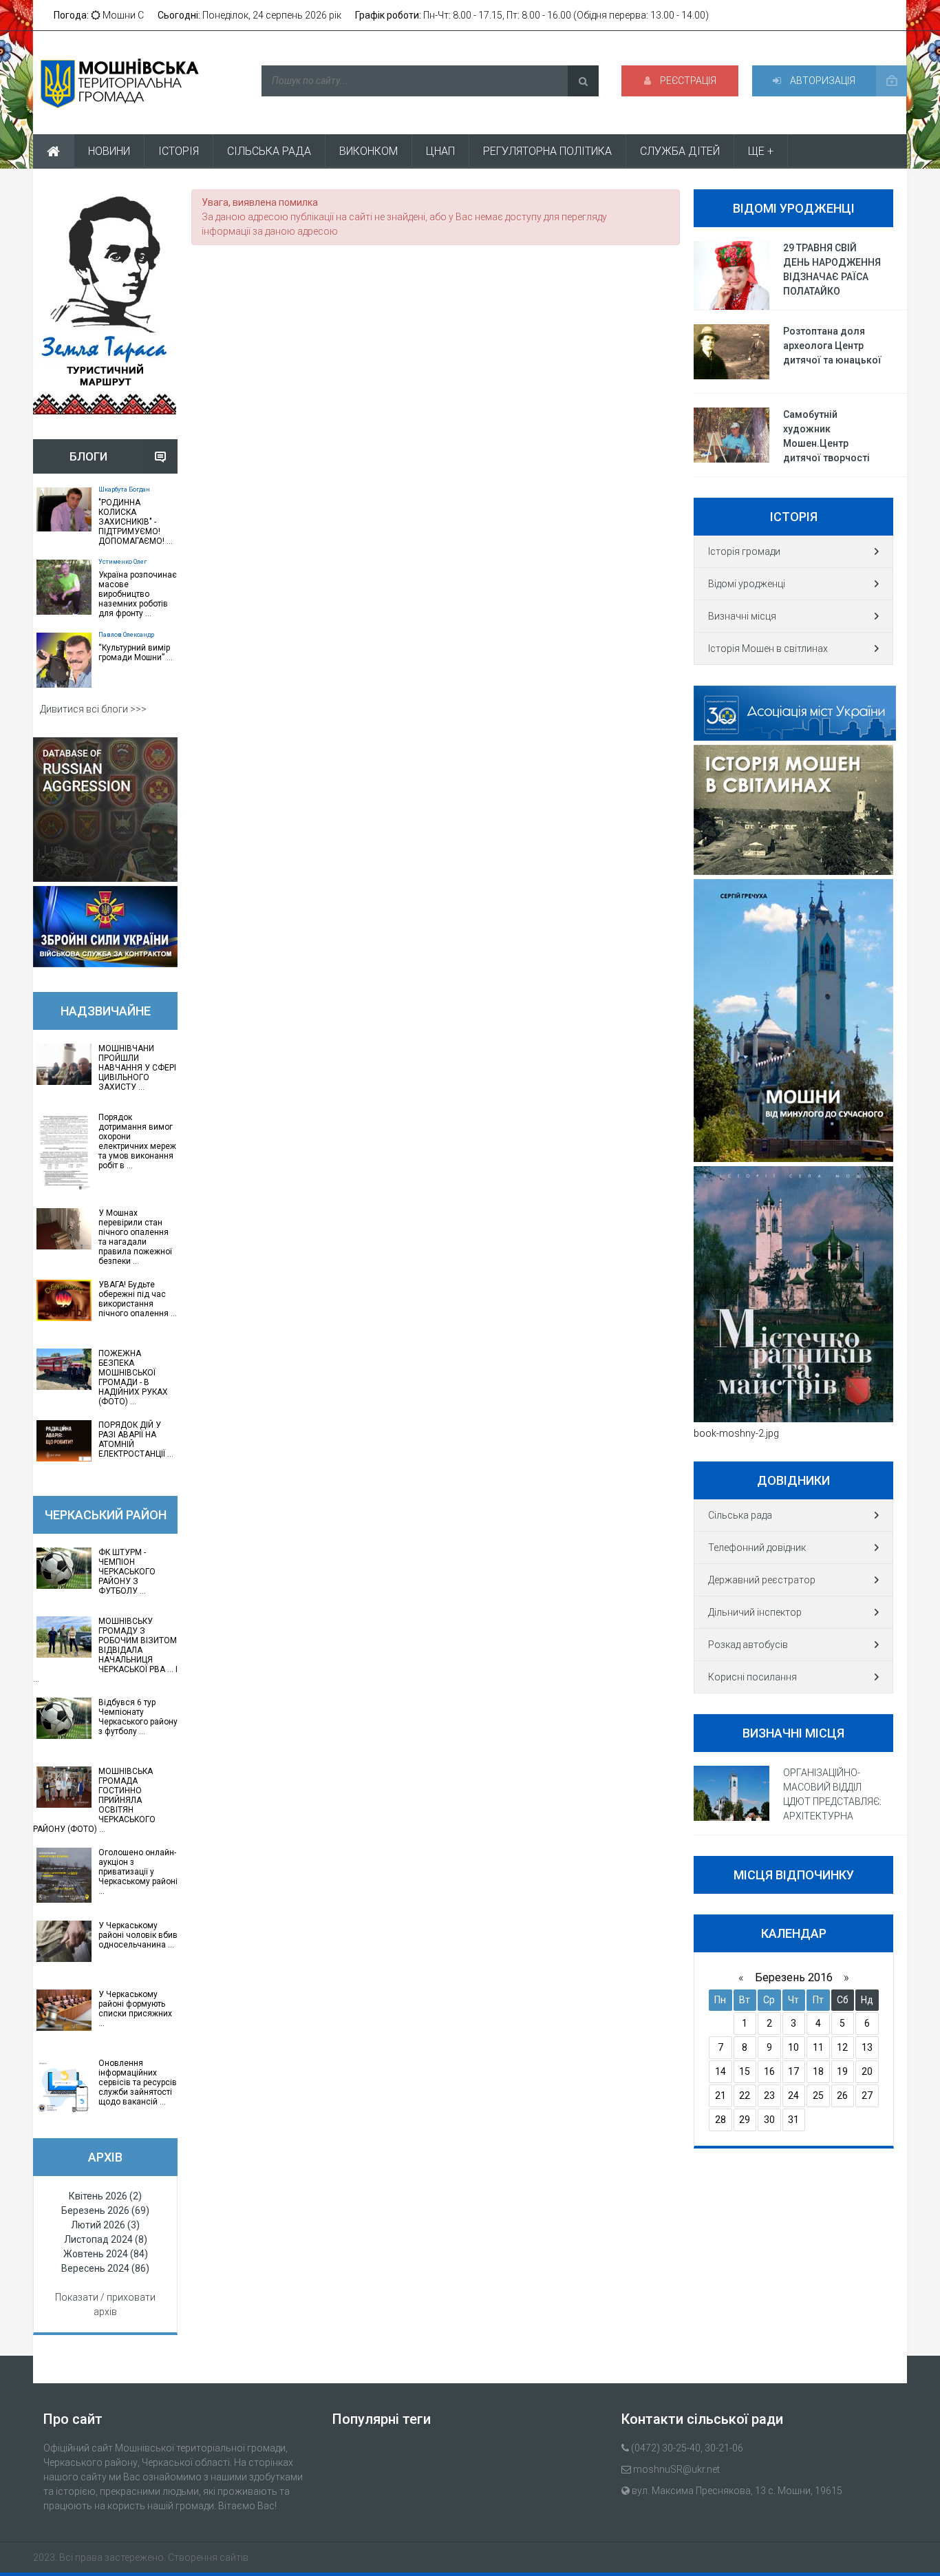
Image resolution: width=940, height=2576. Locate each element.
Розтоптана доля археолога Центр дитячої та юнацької (832, 346)
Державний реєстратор (762, 1580)
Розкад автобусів (748, 1645)
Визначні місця (742, 616)
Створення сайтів (208, 2557)
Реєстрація (687, 81)
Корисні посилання (752, 1677)
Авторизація (822, 81)
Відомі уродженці (747, 584)
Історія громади (744, 551)
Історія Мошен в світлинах (768, 648)
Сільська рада (740, 1515)
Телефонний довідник (757, 1548)
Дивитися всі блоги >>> (93, 709)
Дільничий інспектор (755, 1612)
